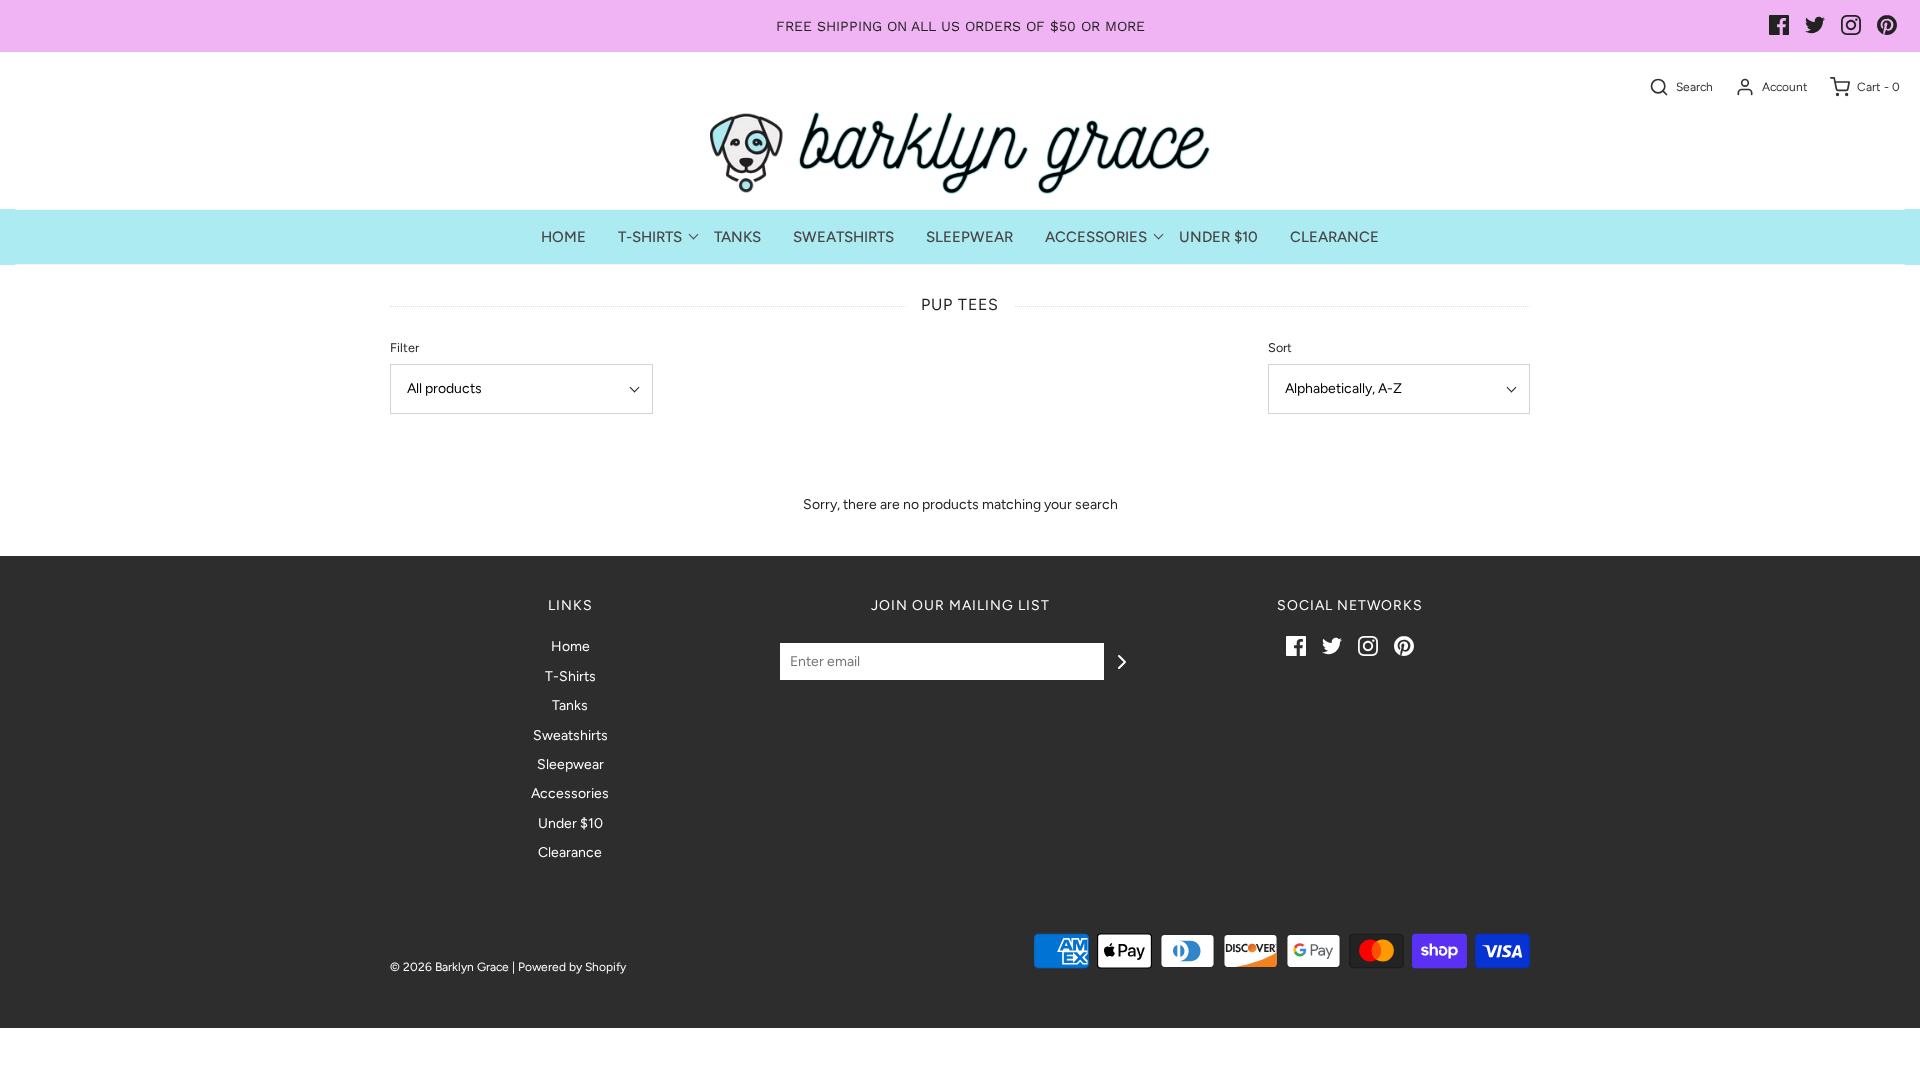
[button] (521, 389)
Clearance (1334, 237)
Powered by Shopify (572, 967)
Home (563, 237)
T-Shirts (570, 676)
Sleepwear (969, 237)
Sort (1280, 347)
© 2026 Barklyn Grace (449, 967)
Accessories (570, 793)
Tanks (737, 237)
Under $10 (1218, 237)
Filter (404, 347)
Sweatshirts (843, 237)
